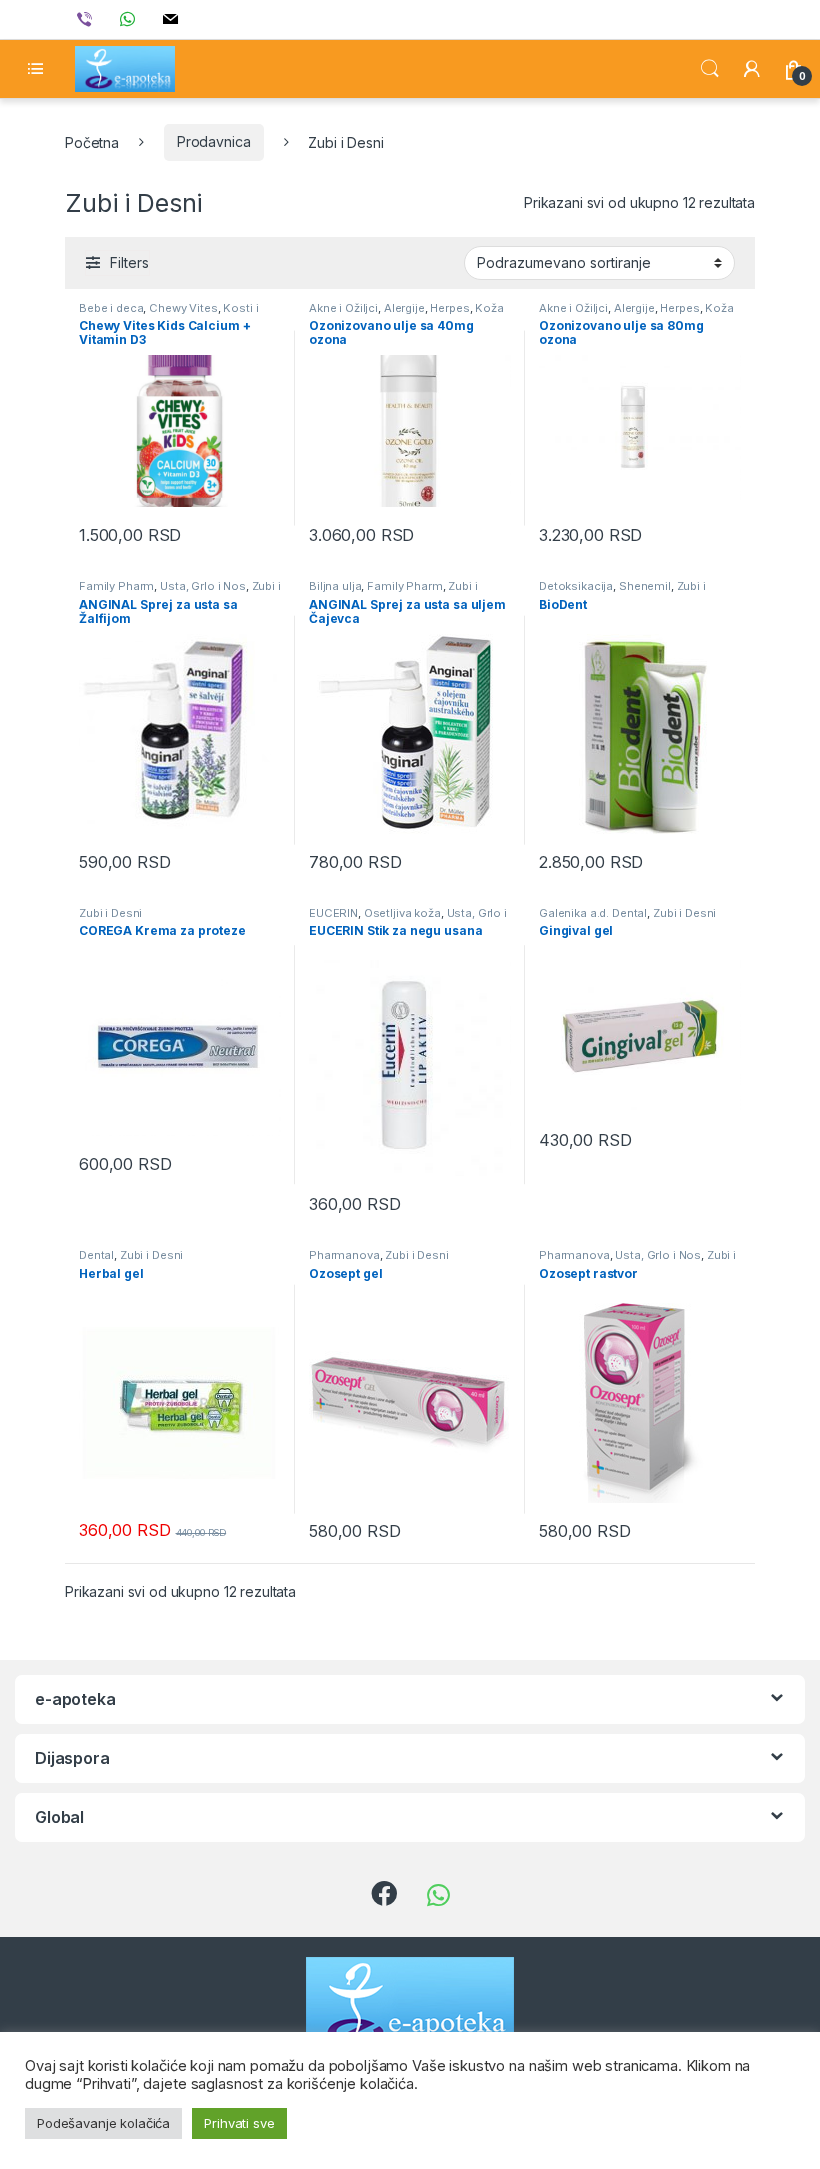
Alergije (404, 308)
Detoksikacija (576, 586)
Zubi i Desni (110, 913)
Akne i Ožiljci (343, 308)
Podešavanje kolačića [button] (103, 2123)
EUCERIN (333, 913)
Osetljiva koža (402, 913)
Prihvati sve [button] (239, 2123)
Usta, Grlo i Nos (203, 586)
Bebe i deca (111, 308)
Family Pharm (116, 586)
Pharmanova (344, 1255)
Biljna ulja (335, 586)
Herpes (449, 308)
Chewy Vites (183, 308)
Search (710, 69)
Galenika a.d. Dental (593, 913)
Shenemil (645, 586)
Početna (92, 141)
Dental (96, 1255)
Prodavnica (214, 141)
